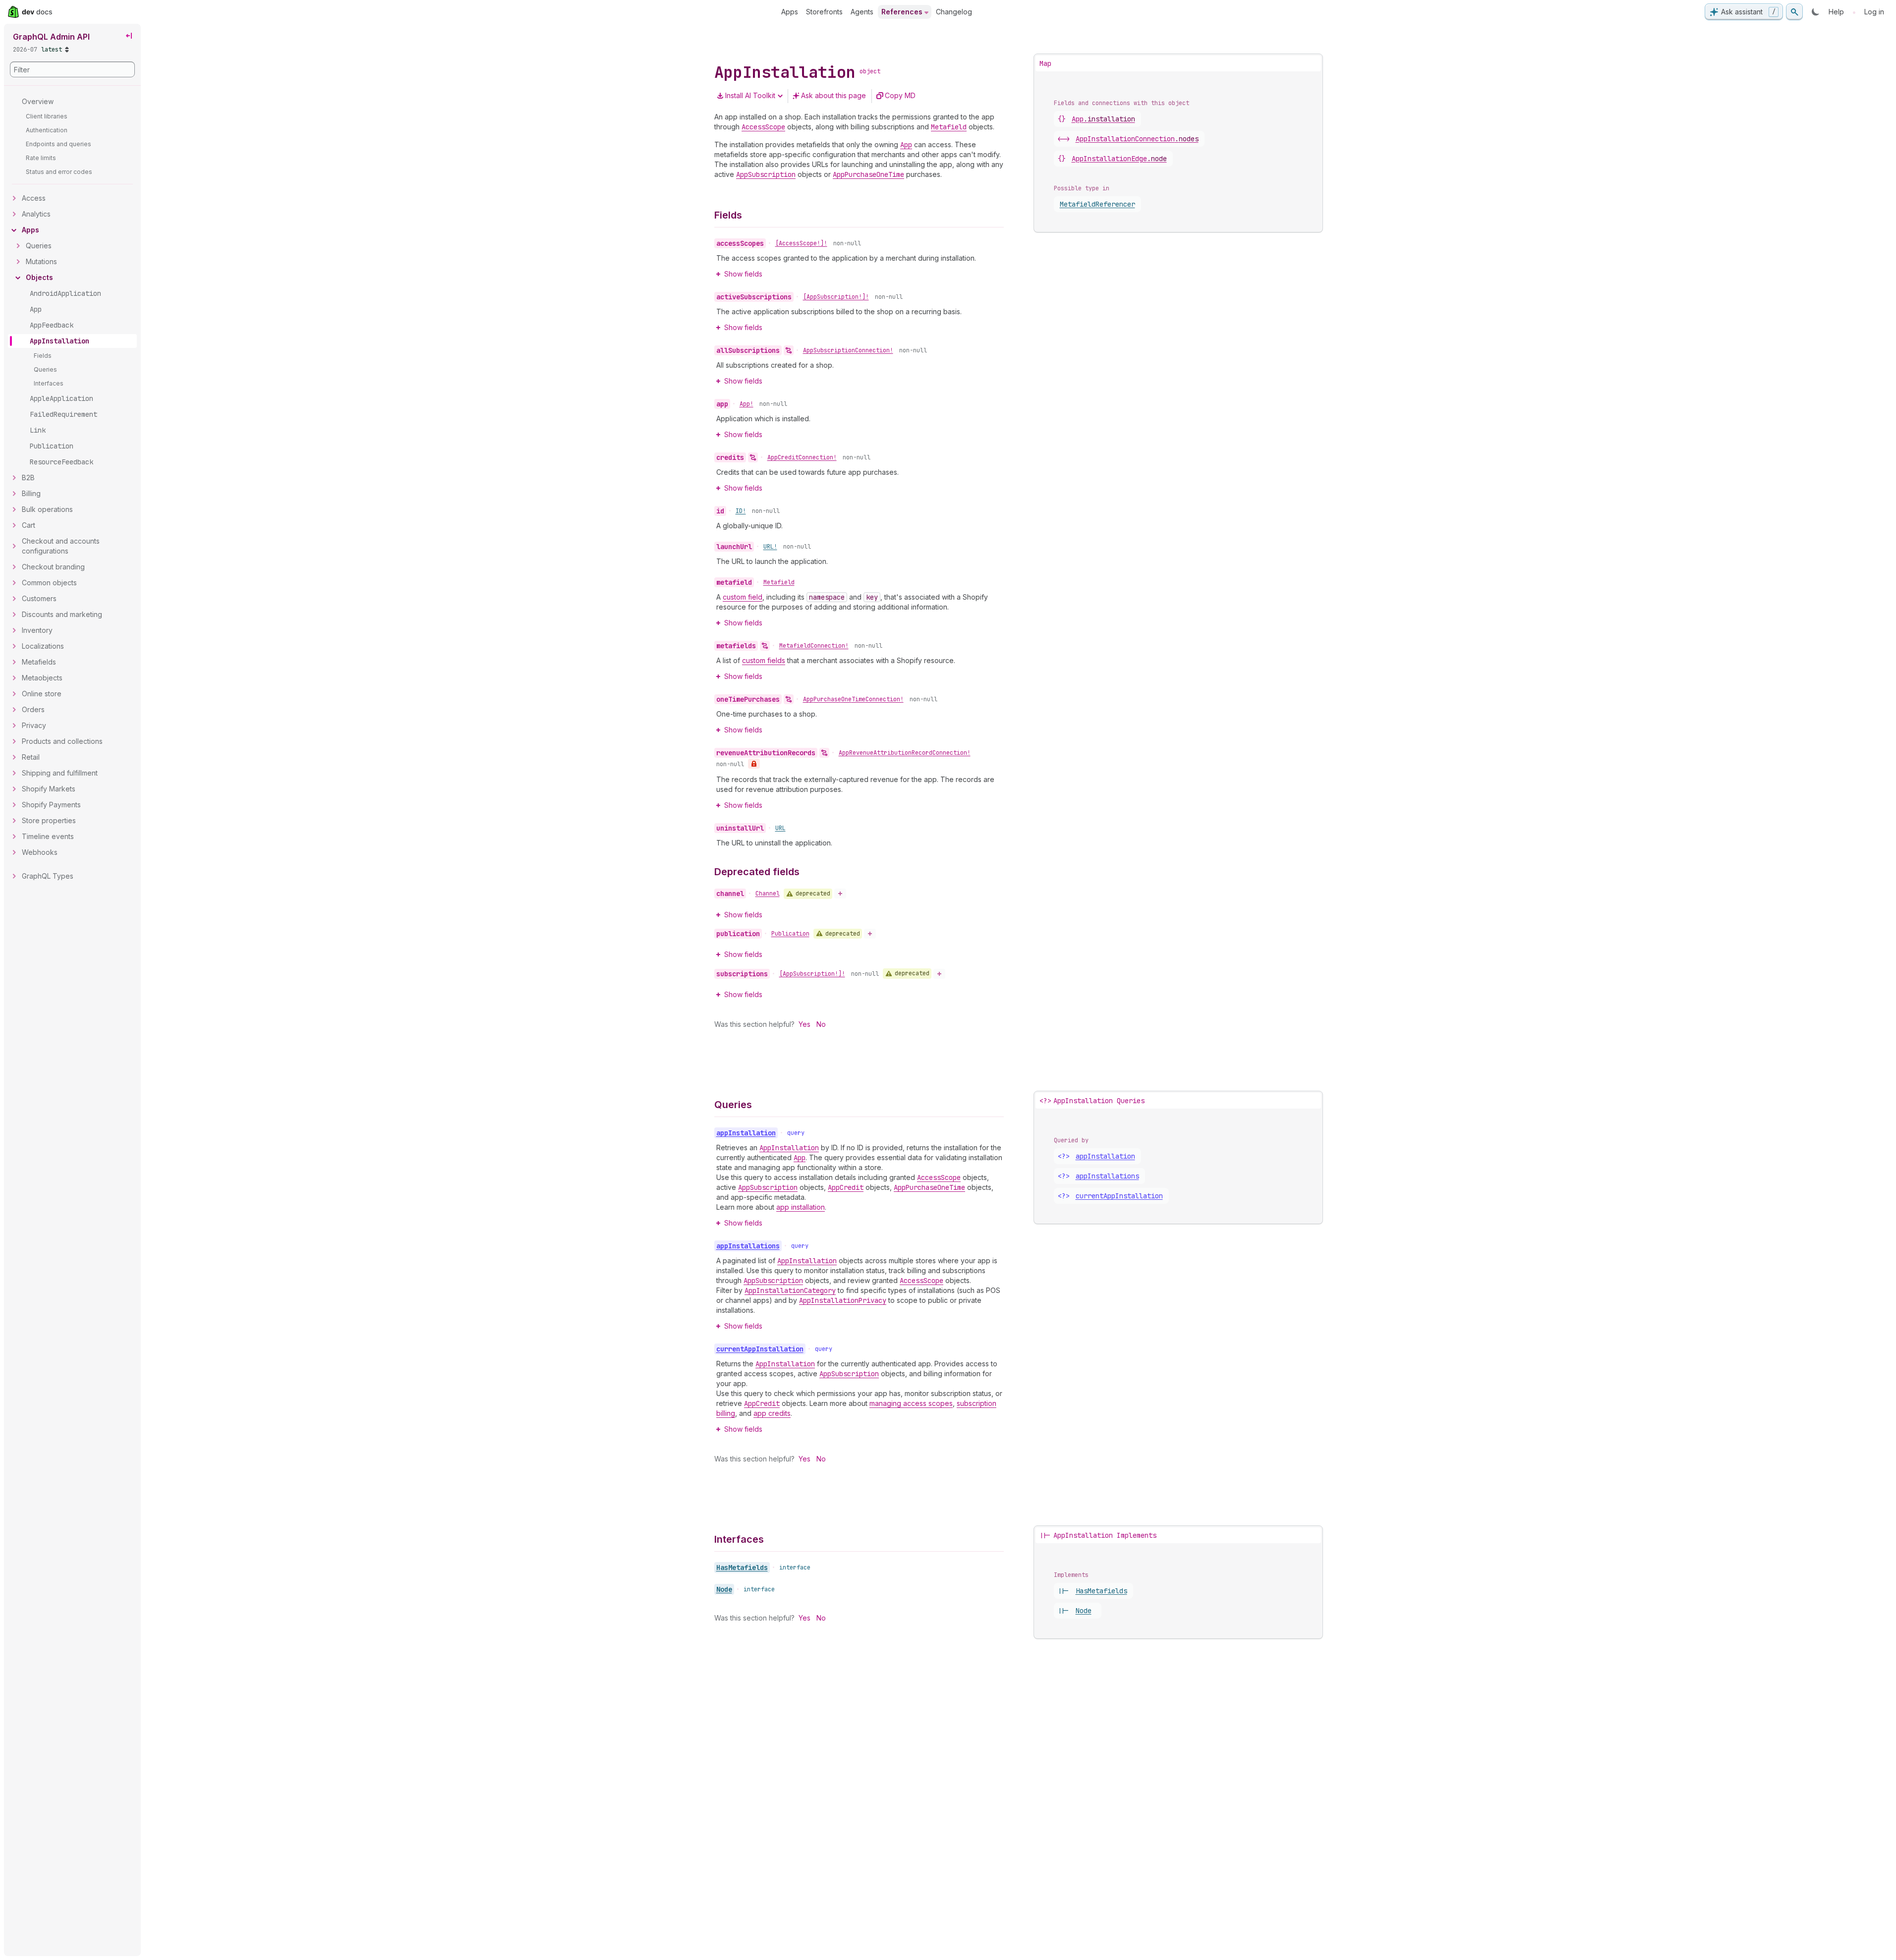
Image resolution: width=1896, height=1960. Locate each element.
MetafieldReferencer (1097, 204)
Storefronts (824, 12)
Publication (790, 934)
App (1103, 119)
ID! (741, 511)
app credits (772, 1413)
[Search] (1794, 12)
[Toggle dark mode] (1816, 12)
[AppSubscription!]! (836, 297)
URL (780, 828)
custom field (743, 597)
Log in (1874, 12)
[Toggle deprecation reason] (840, 894)
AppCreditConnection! (802, 457)
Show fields (743, 274)
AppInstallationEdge (1119, 159)
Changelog (954, 12)
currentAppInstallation (1119, 1196)
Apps (790, 12)
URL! (770, 547)
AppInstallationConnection (1137, 139)
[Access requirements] (754, 764)
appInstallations (1107, 1176)
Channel (768, 894)
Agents (862, 12)
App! (747, 404)
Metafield (779, 582)
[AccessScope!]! (801, 243)
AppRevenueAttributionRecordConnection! (905, 753)
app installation (801, 1207)
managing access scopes (911, 1403)
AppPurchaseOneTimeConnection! (853, 699)
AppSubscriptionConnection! (848, 350)
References (902, 12)
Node (724, 1589)
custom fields (764, 660)
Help (1836, 12)
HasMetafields (742, 1568)
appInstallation (1105, 1156)
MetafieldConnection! (814, 646)
